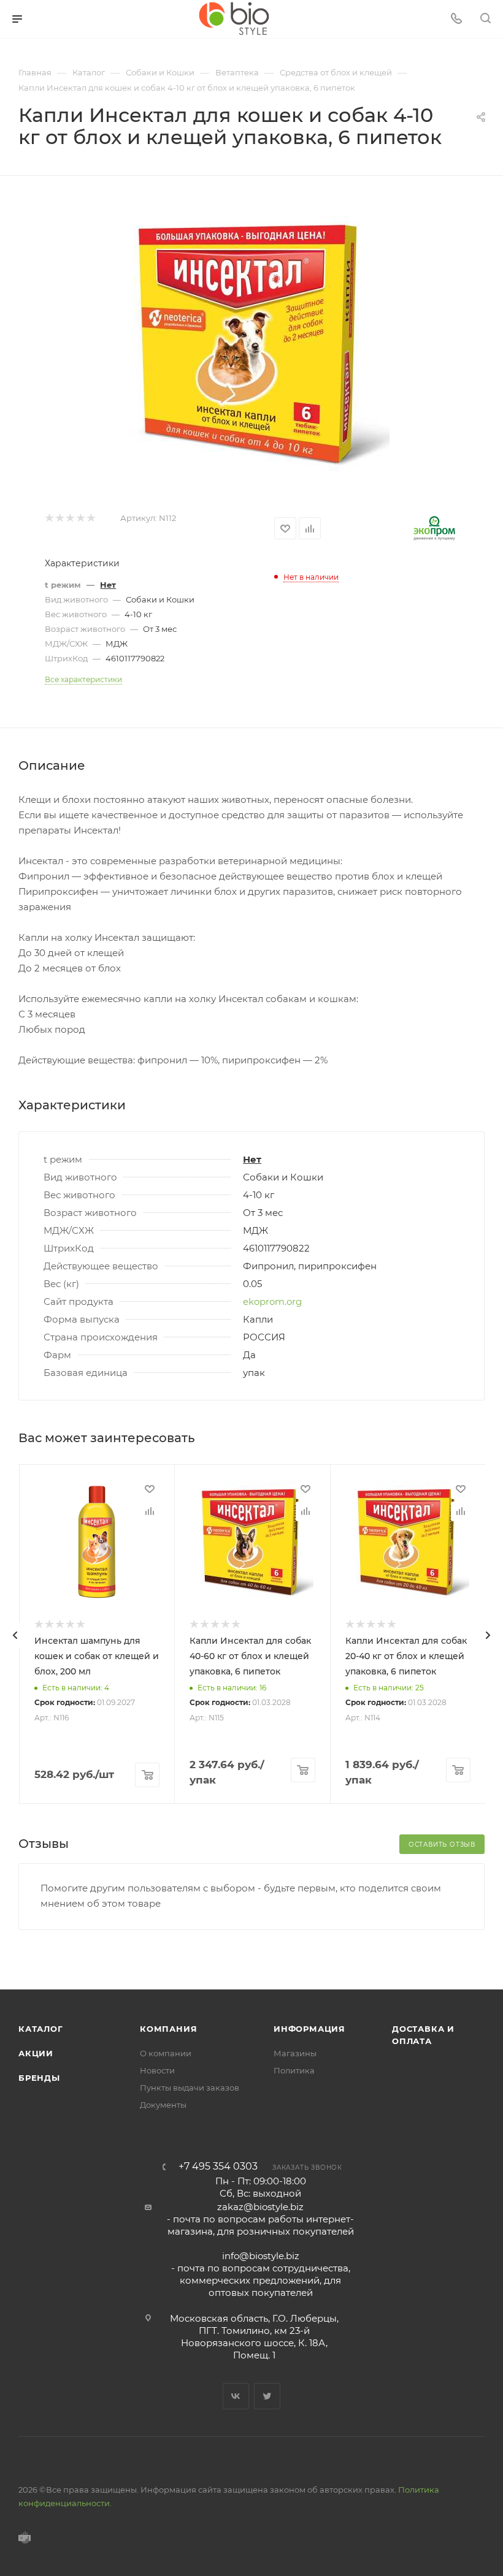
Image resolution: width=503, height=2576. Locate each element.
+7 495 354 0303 (218, 2167)
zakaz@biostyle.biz (260, 2207)
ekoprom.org (272, 1301)
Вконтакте (236, 2396)
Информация (309, 2029)
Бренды (39, 2078)
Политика (294, 2070)
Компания (168, 2029)
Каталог (41, 2029)
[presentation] (15, 1635)
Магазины (295, 2053)
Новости (157, 2070)
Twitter (267, 2396)
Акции (36, 2053)
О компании (166, 2053)
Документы (163, 2105)
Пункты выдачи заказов (190, 2088)
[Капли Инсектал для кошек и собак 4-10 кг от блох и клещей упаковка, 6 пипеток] (251, 344)
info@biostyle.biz (261, 2256)
